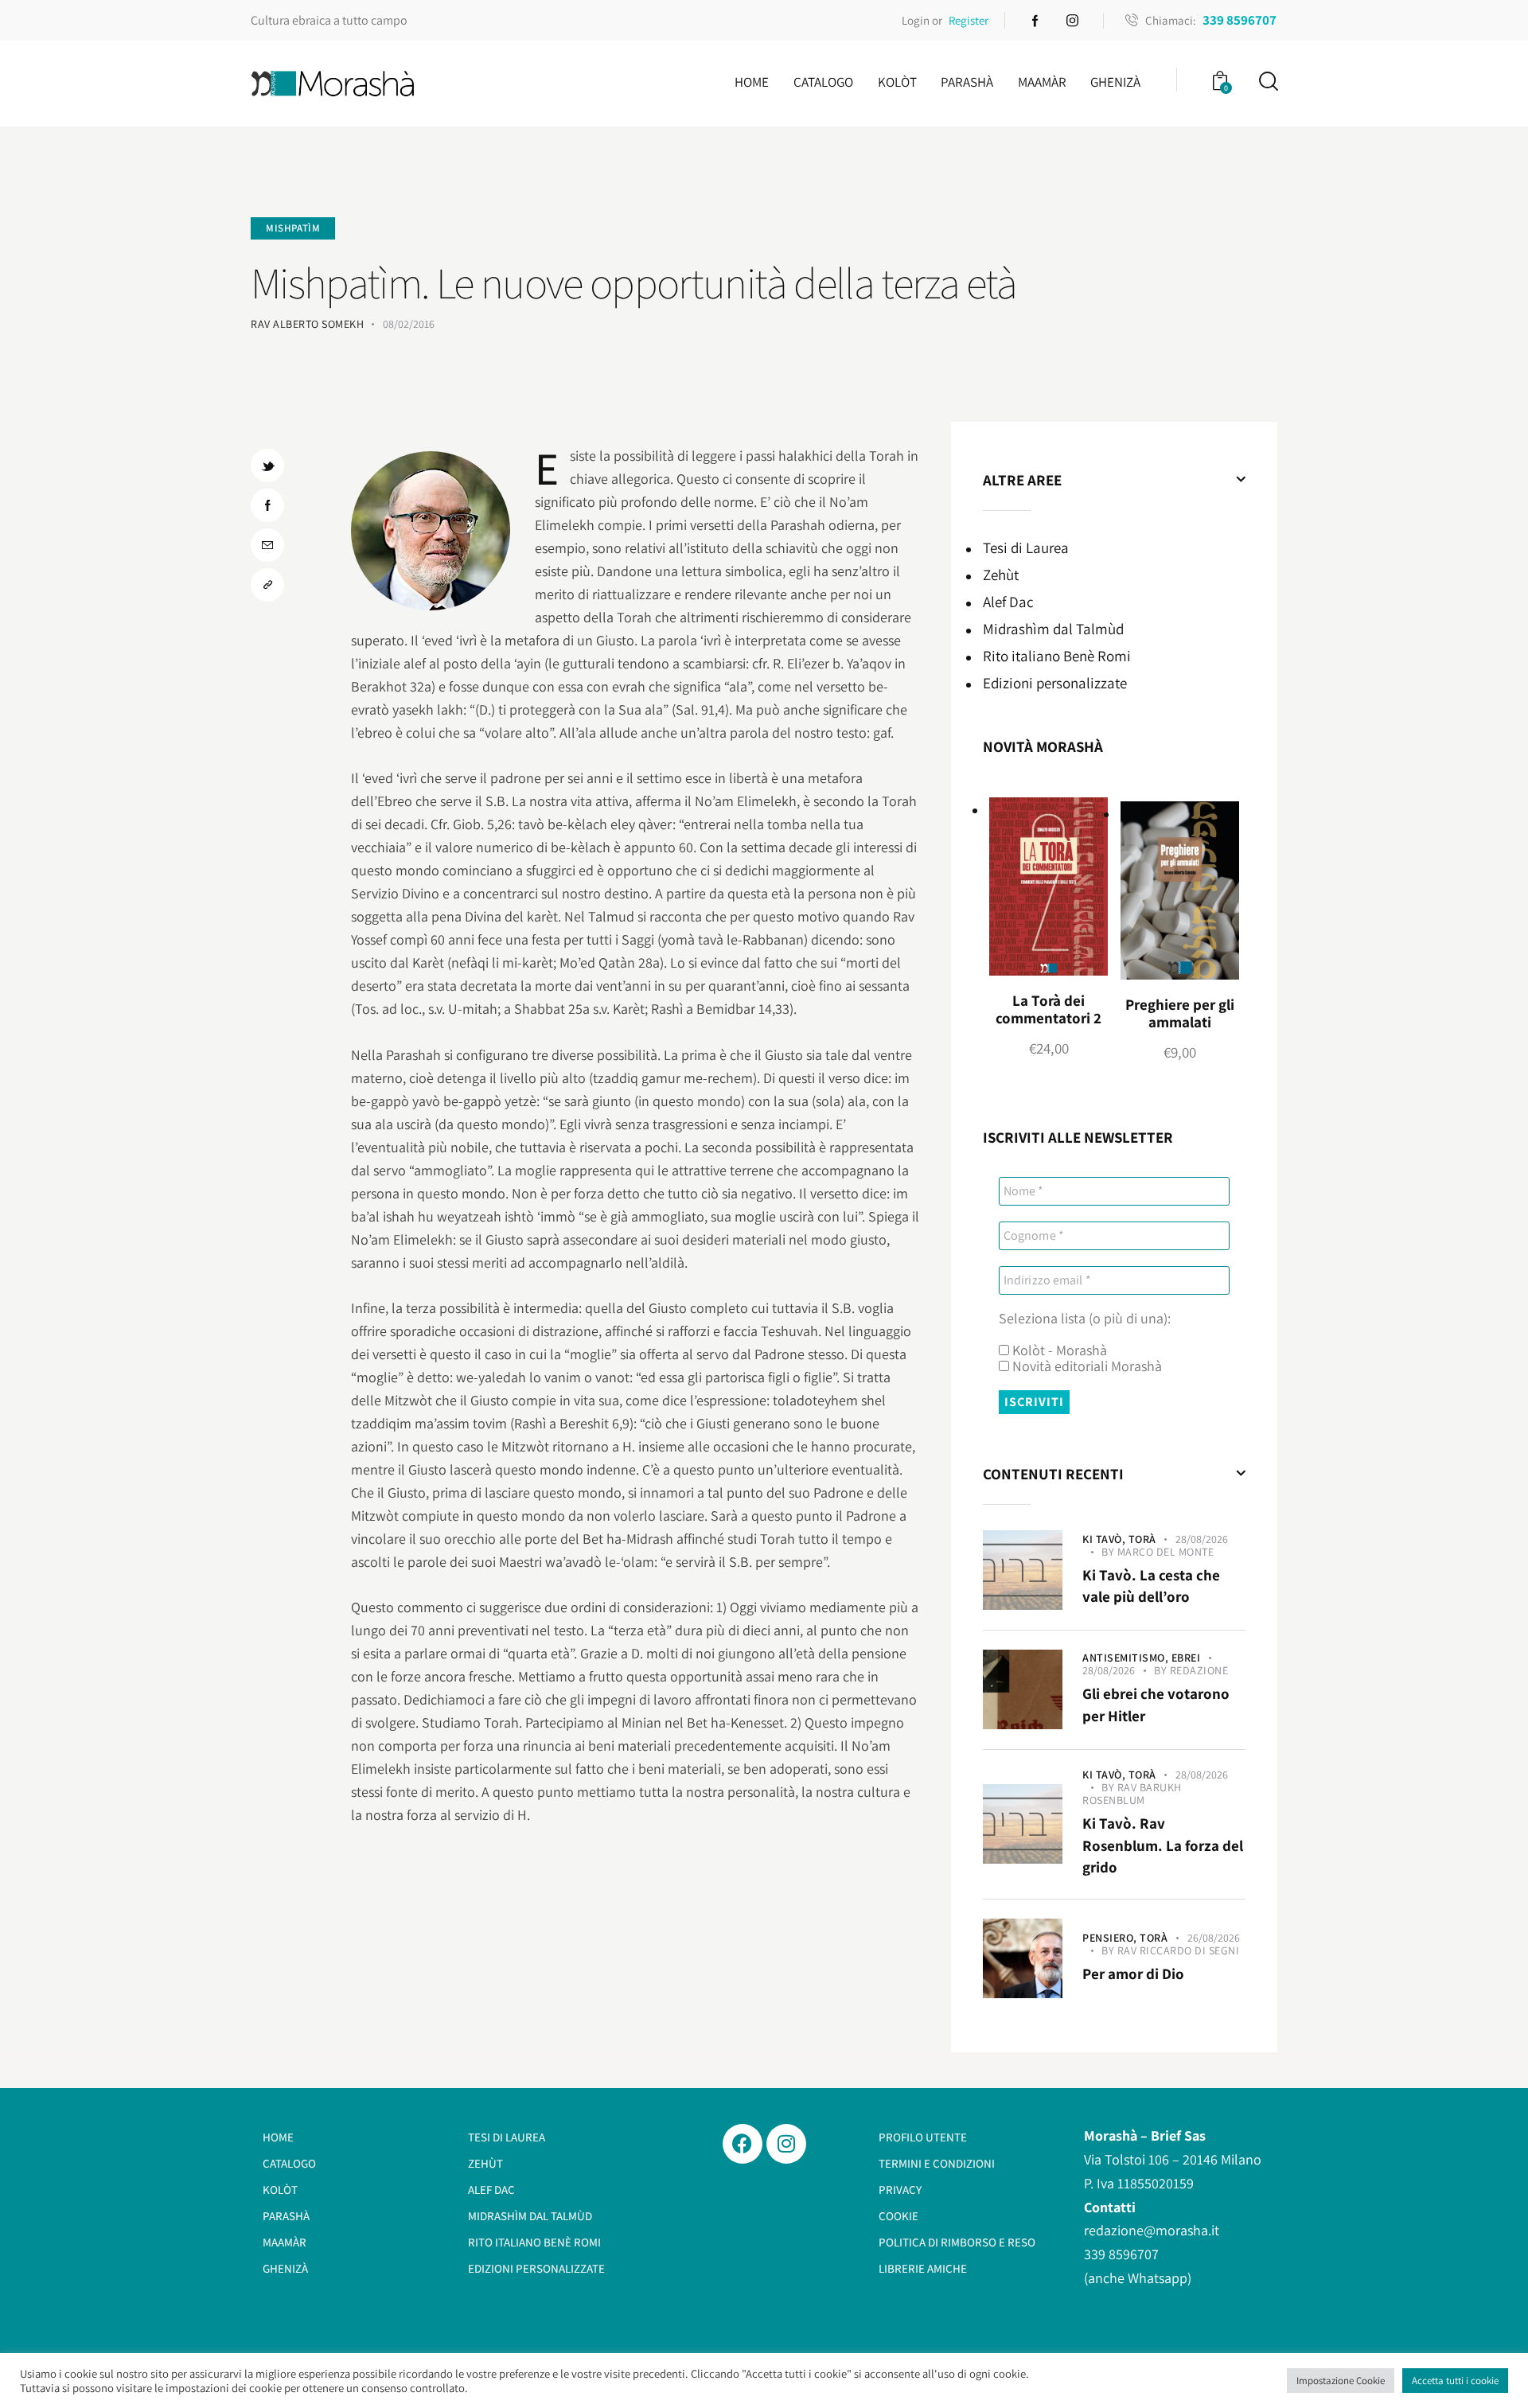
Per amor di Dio (1133, 1974)
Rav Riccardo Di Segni (1179, 1950)
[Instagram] (786, 2144)
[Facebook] (743, 2144)
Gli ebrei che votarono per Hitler (1156, 1705)
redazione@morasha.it (1152, 2230)
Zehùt (1001, 575)
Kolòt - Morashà (1058, 1350)
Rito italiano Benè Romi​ (1057, 656)
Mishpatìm (293, 228)
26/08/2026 (1214, 1938)
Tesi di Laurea (1026, 547)
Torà (1142, 1539)
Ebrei (1186, 1658)
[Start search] (1267, 82)
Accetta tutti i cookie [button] (1455, 2381)
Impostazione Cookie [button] (1341, 2381)
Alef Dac (1008, 602)
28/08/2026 (1202, 1539)
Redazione (1199, 1670)
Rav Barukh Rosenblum (1132, 1794)
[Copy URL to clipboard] (267, 585)
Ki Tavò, (1105, 1539)
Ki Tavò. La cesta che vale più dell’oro (1151, 1586)
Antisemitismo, (1127, 1658)
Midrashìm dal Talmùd (1053, 629)
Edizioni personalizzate (1055, 683)
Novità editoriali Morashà (1086, 1366)
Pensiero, (1111, 1938)
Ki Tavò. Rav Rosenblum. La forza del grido (1163, 1845)
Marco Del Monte (1166, 1552)
